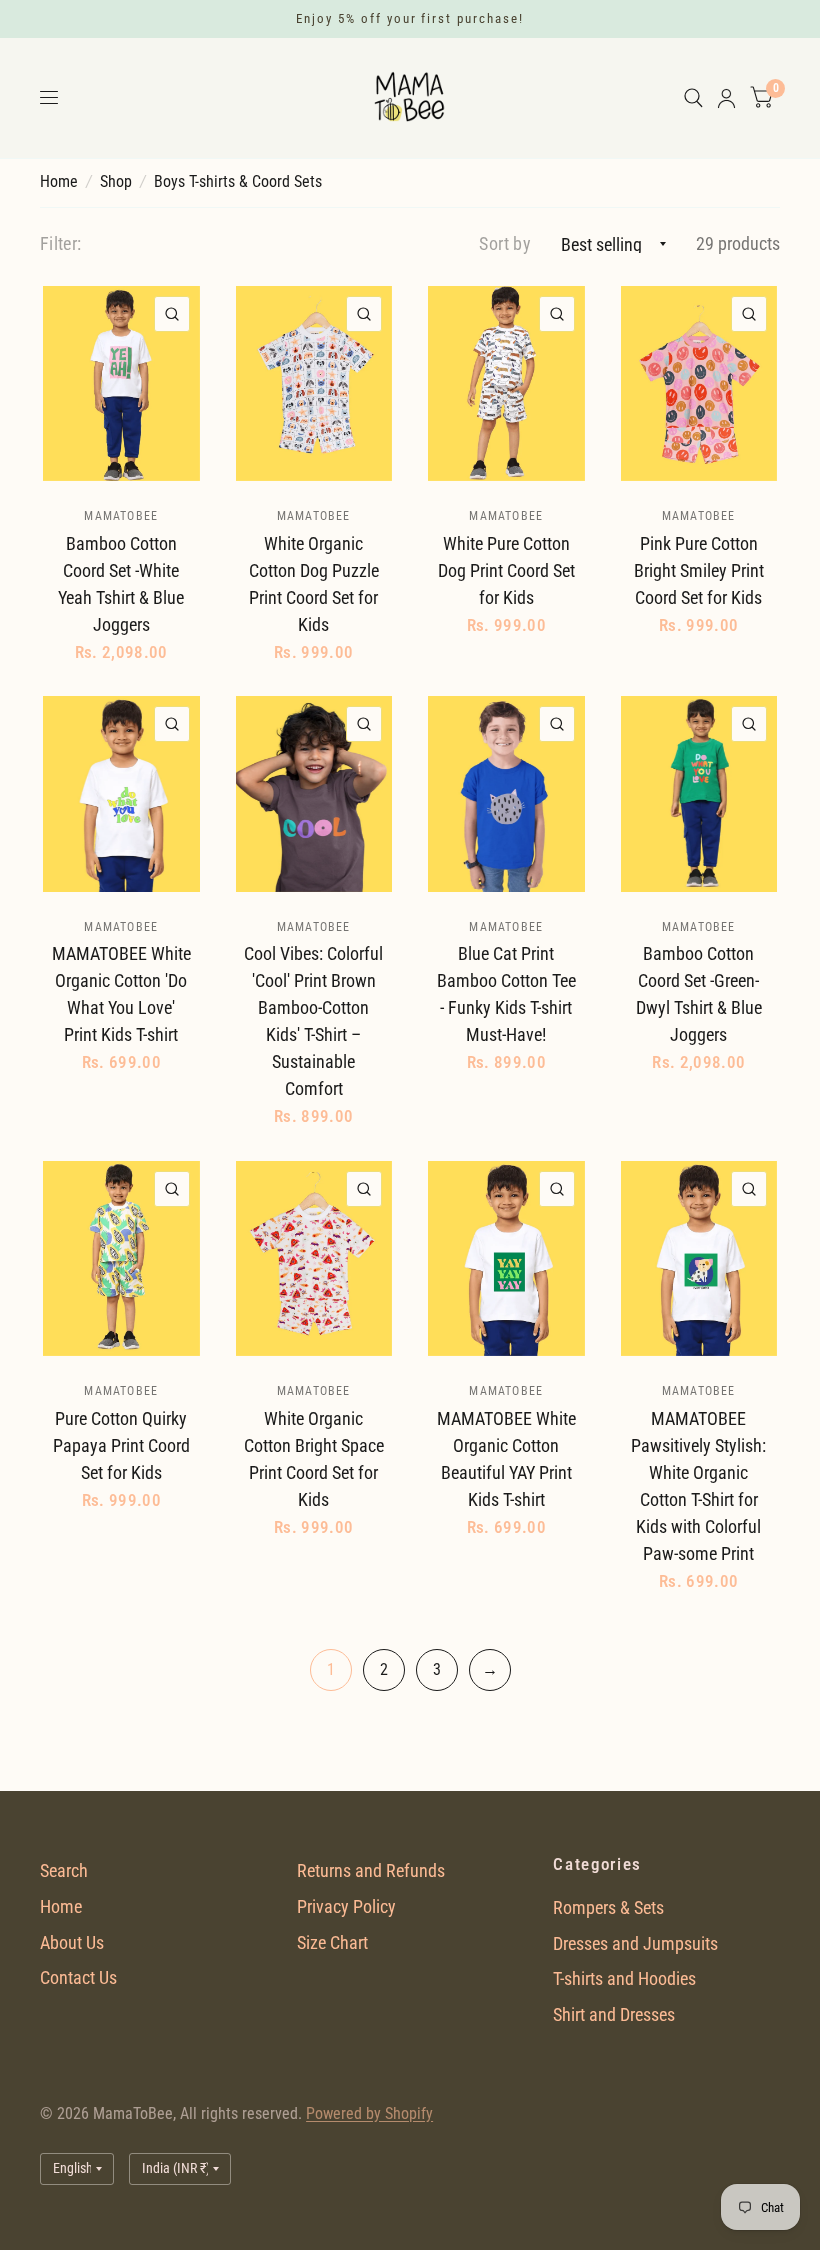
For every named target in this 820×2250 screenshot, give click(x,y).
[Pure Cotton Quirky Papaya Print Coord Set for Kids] (121, 1259)
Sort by (505, 243)
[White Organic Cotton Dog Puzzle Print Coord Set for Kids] (314, 384)
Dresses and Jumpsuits (635, 1943)
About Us (72, 1942)
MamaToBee (121, 516)
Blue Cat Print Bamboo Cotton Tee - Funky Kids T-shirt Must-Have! (506, 994)
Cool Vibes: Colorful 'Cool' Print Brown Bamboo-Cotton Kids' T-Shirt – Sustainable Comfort (313, 1021)
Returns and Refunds (371, 1870)
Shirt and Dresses (614, 2014)
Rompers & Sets (608, 1907)
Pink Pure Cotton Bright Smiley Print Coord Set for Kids (699, 570)
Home (59, 182)
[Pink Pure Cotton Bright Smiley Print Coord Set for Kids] (699, 384)
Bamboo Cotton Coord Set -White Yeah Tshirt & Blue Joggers (121, 584)
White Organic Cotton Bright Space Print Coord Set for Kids (314, 1459)
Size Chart (332, 1942)
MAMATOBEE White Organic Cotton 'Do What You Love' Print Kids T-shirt (121, 994)
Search (64, 1870)
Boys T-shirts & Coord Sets (238, 182)
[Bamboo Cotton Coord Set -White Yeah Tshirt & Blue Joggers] (121, 384)
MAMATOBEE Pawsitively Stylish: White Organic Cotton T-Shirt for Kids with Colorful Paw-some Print (698, 1486)
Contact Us (78, 1977)
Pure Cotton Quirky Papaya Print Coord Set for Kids (121, 1445)
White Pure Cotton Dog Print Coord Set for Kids (506, 570)
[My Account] (726, 98)
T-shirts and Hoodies (624, 1978)
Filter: (61, 243)
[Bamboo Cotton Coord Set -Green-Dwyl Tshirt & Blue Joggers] (699, 794)
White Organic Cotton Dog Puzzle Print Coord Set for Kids (314, 584)
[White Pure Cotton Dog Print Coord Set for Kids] (506, 384)
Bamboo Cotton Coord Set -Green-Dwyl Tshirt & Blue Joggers (699, 994)
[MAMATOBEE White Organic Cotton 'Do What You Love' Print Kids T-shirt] (121, 794)
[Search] (693, 98)
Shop (116, 182)
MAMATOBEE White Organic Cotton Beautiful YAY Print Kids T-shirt (506, 1459)
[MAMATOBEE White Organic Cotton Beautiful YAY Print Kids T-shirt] (506, 1259)
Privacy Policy (346, 1906)
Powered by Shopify (369, 2114)
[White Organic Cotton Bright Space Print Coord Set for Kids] (314, 1259)
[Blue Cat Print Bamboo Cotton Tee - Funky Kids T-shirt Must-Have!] (506, 794)
